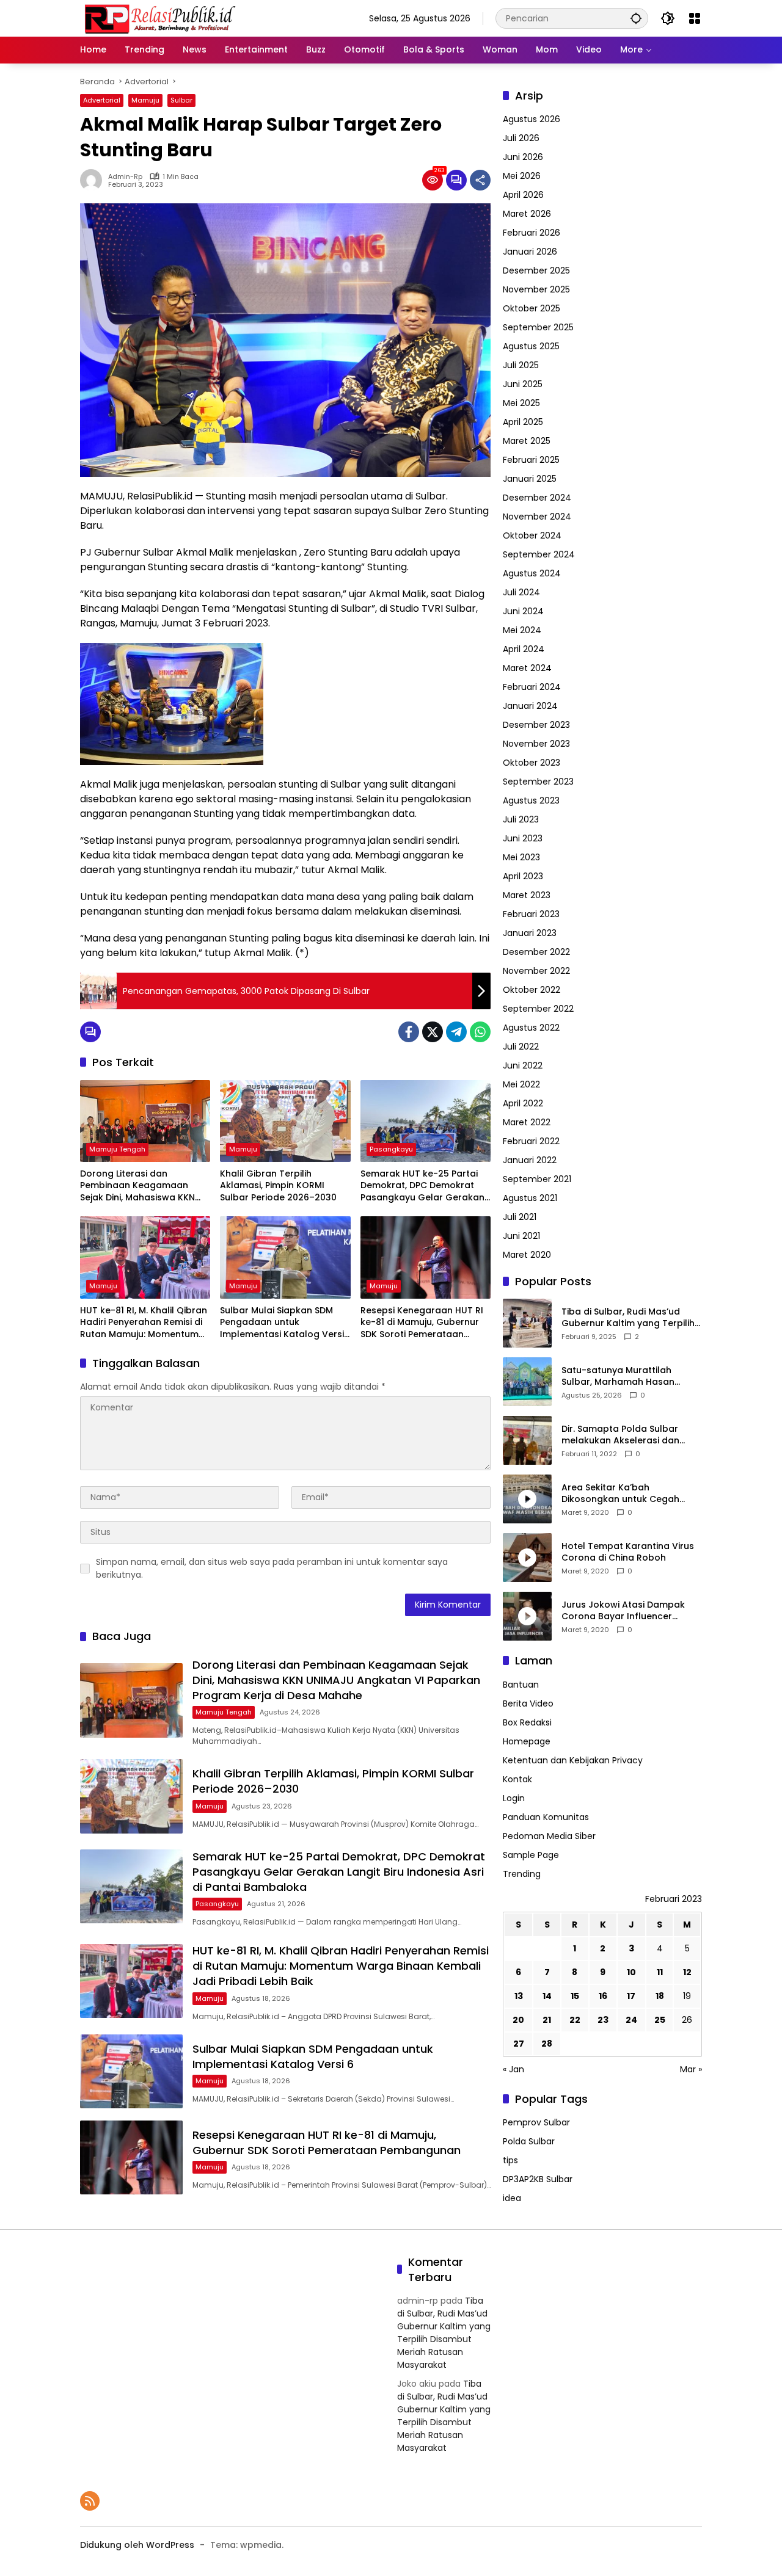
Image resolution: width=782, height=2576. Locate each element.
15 (575, 1996)
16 (603, 1996)
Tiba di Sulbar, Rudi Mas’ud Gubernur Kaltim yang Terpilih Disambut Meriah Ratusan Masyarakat (628, 1318)
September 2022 (538, 1009)
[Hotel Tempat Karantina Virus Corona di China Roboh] (527, 1558)
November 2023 (536, 744)
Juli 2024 (521, 592)
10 (631, 1972)
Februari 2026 (532, 233)
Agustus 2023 (531, 800)
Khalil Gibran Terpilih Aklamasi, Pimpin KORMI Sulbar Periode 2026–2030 (278, 1186)
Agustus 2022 (531, 1028)
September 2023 (538, 782)
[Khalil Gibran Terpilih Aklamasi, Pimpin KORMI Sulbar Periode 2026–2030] (285, 1121)
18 (660, 1996)
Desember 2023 (536, 725)
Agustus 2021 (530, 1198)
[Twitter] (433, 1032)
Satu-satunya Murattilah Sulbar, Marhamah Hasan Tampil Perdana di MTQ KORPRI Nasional (630, 1377)
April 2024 (524, 649)
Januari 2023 (530, 933)
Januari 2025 (530, 479)
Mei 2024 (522, 630)
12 (687, 1972)
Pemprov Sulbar (536, 2122)
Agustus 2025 (531, 346)
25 (660, 2020)
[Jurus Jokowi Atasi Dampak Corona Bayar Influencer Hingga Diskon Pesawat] (527, 1616)
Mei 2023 (521, 857)
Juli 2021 (520, 1217)
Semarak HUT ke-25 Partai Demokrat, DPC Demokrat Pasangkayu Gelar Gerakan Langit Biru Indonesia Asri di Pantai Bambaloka (422, 1186)
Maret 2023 (527, 895)
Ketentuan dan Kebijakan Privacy (573, 1760)
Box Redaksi (527, 1722)
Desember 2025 (536, 270)
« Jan (513, 2069)
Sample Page (531, 1855)
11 (660, 1972)
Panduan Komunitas (546, 1817)
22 (575, 2020)
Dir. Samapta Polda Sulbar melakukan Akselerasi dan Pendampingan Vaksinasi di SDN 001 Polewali (623, 1435)
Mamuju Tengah (117, 1149)
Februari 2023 (531, 914)
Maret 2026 (527, 214)
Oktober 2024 (532, 535)
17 (631, 1996)
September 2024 (539, 554)
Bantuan (521, 1685)
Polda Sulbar (529, 2141)
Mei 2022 (521, 1084)
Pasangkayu (391, 1149)
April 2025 (523, 422)
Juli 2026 (521, 138)
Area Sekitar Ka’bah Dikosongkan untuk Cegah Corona (620, 1494)
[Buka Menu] (695, 18)
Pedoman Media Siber (549, 1836)
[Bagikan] (480, 180)
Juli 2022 (521, 1047)
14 (547, 1996)
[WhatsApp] (480, 1032)
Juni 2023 (523, 838)
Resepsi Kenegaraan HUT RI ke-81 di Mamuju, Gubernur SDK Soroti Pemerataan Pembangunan (422, 1323)
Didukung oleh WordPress (137, 2545)
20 (518, 2020)
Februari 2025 (531, 460)
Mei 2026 (522, 176)
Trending (522, 1874)
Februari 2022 (531, 1141)
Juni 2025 (523, 384)
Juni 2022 (523, 1065)
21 (547, 2020)
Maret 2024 (527, 668)
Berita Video (528, 1703)
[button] (636, 18)
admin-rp (125, 177)
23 (603, 2020)
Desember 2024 (537, 498)
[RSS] (90, 2501)
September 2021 (537, 1179)
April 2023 (523, 876)
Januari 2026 (530, 252)
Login (514, 1798)
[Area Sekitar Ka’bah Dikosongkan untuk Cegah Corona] (527, 1499)
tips (510, 2160)
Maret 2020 (527, 1255)
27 (519, 2044)
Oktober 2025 (532, 308)
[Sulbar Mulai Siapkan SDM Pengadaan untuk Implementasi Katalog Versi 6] (285, 1257)
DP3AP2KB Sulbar (538, 2179)
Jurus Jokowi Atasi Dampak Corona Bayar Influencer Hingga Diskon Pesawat (623, 1611)
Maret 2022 (527, 1122)
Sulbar (181, 100)
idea (512, 2198)
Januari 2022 (530, 1160)
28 (547, 2044)
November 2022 (536, 971)
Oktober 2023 (532, 763)
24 (631, 2020)
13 (519, 1996)
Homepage (527, 1741)
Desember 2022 (536, 952)
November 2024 (537, 517)
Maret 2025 (527, 441)
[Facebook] (409, 1032)
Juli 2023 (521, 819)
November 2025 (536, 289)
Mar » (691, 2069)
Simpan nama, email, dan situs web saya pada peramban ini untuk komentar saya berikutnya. (272, 1568)
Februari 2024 (532, 687)
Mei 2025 (521, 403)
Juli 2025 (521, 365)
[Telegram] (456, 1032)
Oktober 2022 (532, 990)
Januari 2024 (530, 706)
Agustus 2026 (532, 119)
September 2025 (538, 327)
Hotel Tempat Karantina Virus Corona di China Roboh (628, 1552)
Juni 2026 (523, 157)
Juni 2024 (523, 611)
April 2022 (523, 1103)
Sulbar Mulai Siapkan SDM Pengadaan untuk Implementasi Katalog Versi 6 (282, 1323)
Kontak (517, 1779)
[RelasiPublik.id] (159, 18)
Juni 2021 (521, 1236)
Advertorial (102, 100)
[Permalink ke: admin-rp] (94, 180)
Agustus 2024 (532, 573)
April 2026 (523, 195)
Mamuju (145, 100)
